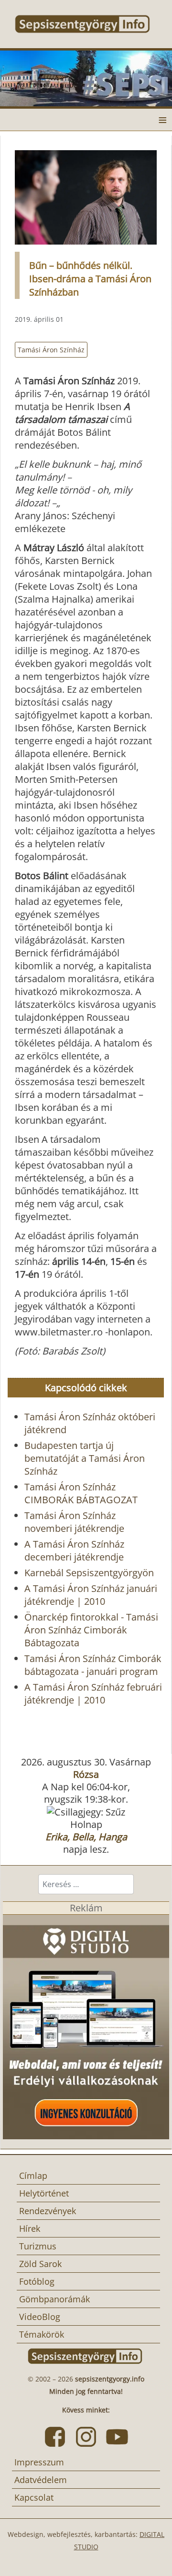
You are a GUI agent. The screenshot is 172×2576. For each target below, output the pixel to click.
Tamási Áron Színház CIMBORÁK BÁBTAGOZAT (81, 1493)
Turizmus (38, 2246)
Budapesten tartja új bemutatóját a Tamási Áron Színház (85, 1458)
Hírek (30, 2228)
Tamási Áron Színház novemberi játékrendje (74, 1522)
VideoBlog (40, 2317)
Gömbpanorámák (54, 2299)
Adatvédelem (41, 2480)
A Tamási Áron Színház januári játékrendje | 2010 (91, 1595)
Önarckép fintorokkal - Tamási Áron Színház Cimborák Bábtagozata (91, 1630)
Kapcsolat (34, 2497)
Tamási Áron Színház (51, 350)
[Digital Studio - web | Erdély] (86, 2026)
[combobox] (86, 1884)
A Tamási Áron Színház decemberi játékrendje (74, 1550)
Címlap (33, 2176)
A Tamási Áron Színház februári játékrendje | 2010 (93, 1693)
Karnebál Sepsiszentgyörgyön (89, 1573)
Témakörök (42, 2334)
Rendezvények (48, 2211)
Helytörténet (44, 2193)
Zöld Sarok (40, 2264)
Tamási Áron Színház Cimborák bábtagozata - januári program (93, 1665)
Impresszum (39, 2462)
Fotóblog (37, 2281)
